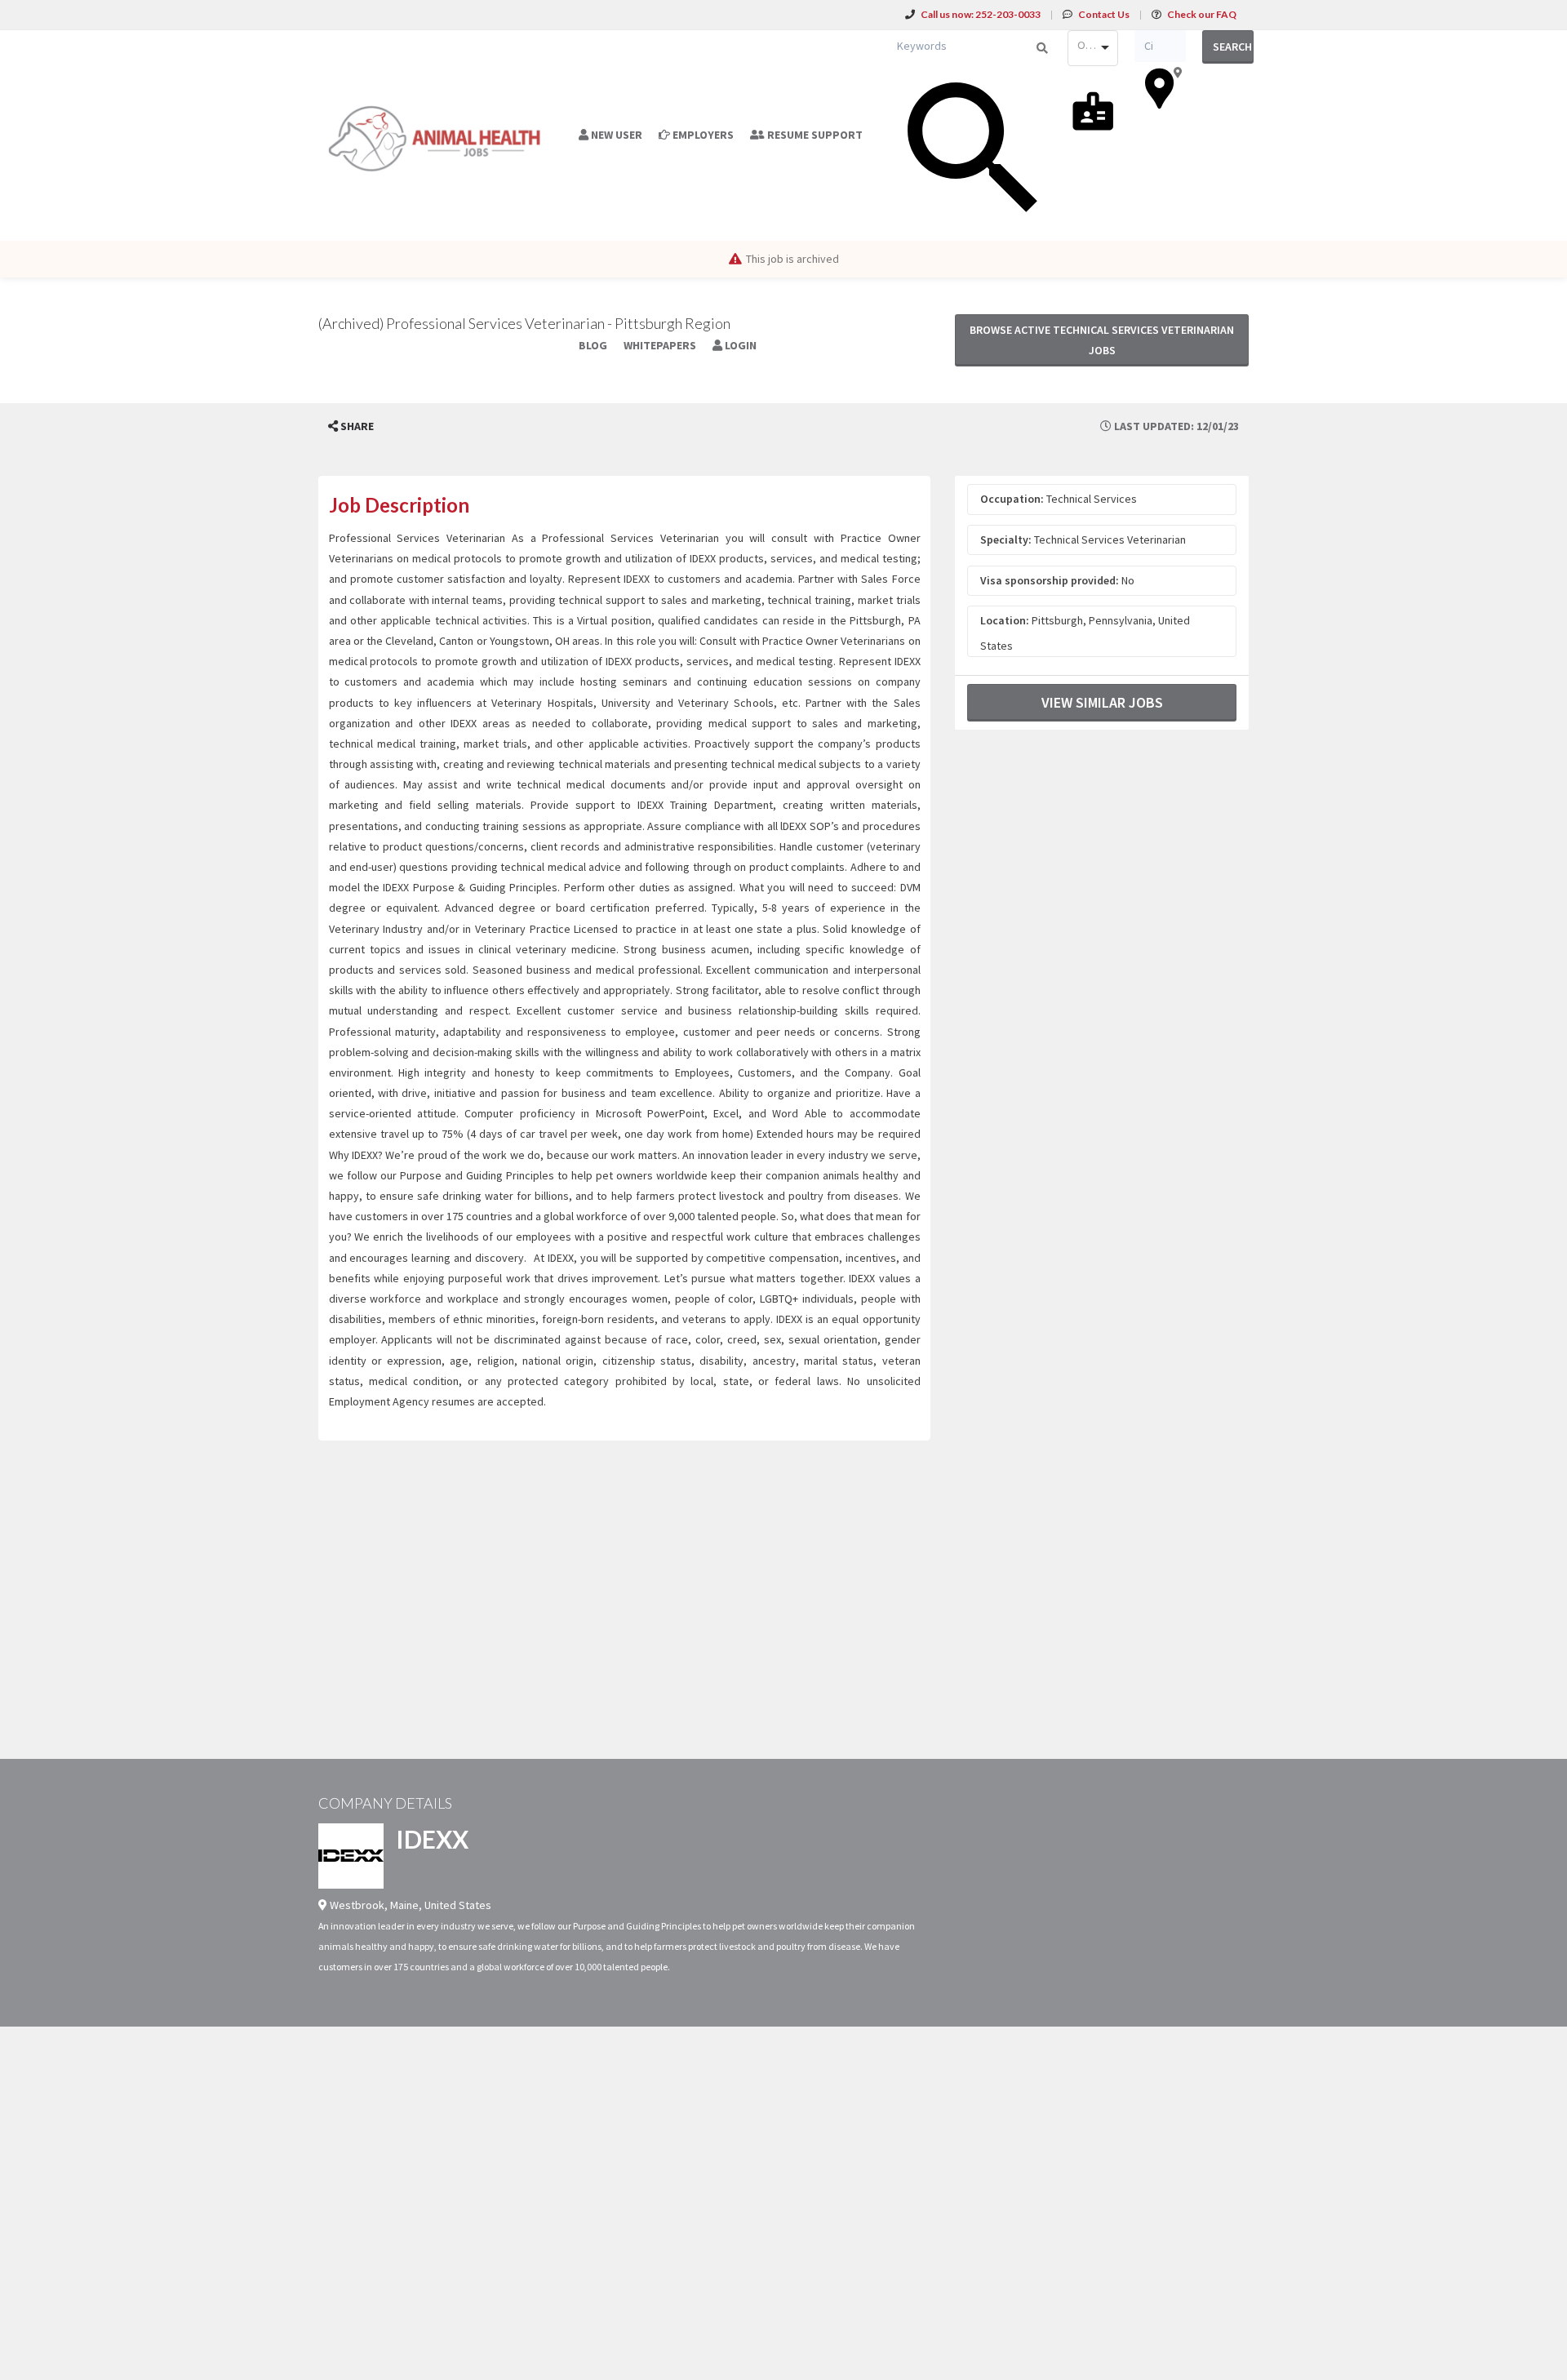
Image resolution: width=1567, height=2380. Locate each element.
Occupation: (1012, 499)
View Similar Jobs (1102, 702)
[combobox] (1093, 48)
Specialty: (1006, 539)
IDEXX (432, 1839)
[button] (351, 426)
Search (1232, 47)
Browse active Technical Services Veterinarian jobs (1102, 340)
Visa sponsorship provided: (1050, 580)
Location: (1005, 620)
